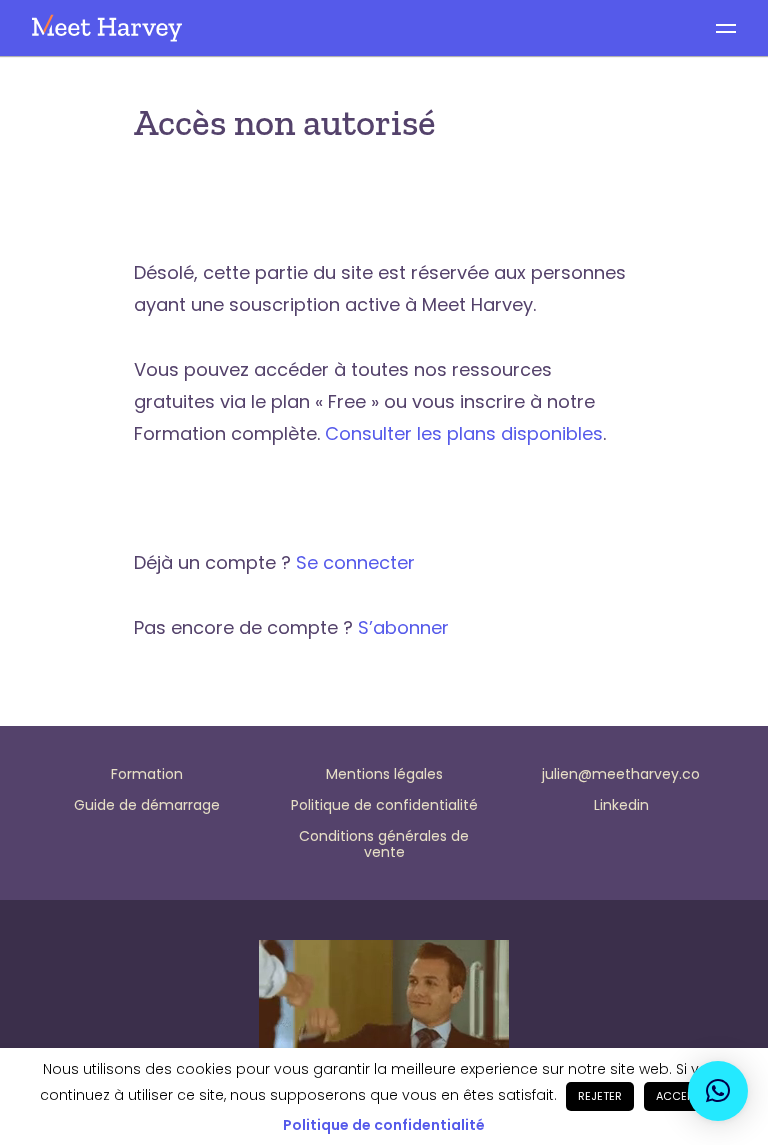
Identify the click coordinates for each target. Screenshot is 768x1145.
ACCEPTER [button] (684, 1096)
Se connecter (355, 562)
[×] (718, 1091)
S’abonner (403, 627)
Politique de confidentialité (384, 1125)
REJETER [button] (600, 1096)
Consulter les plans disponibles (464, 433)
